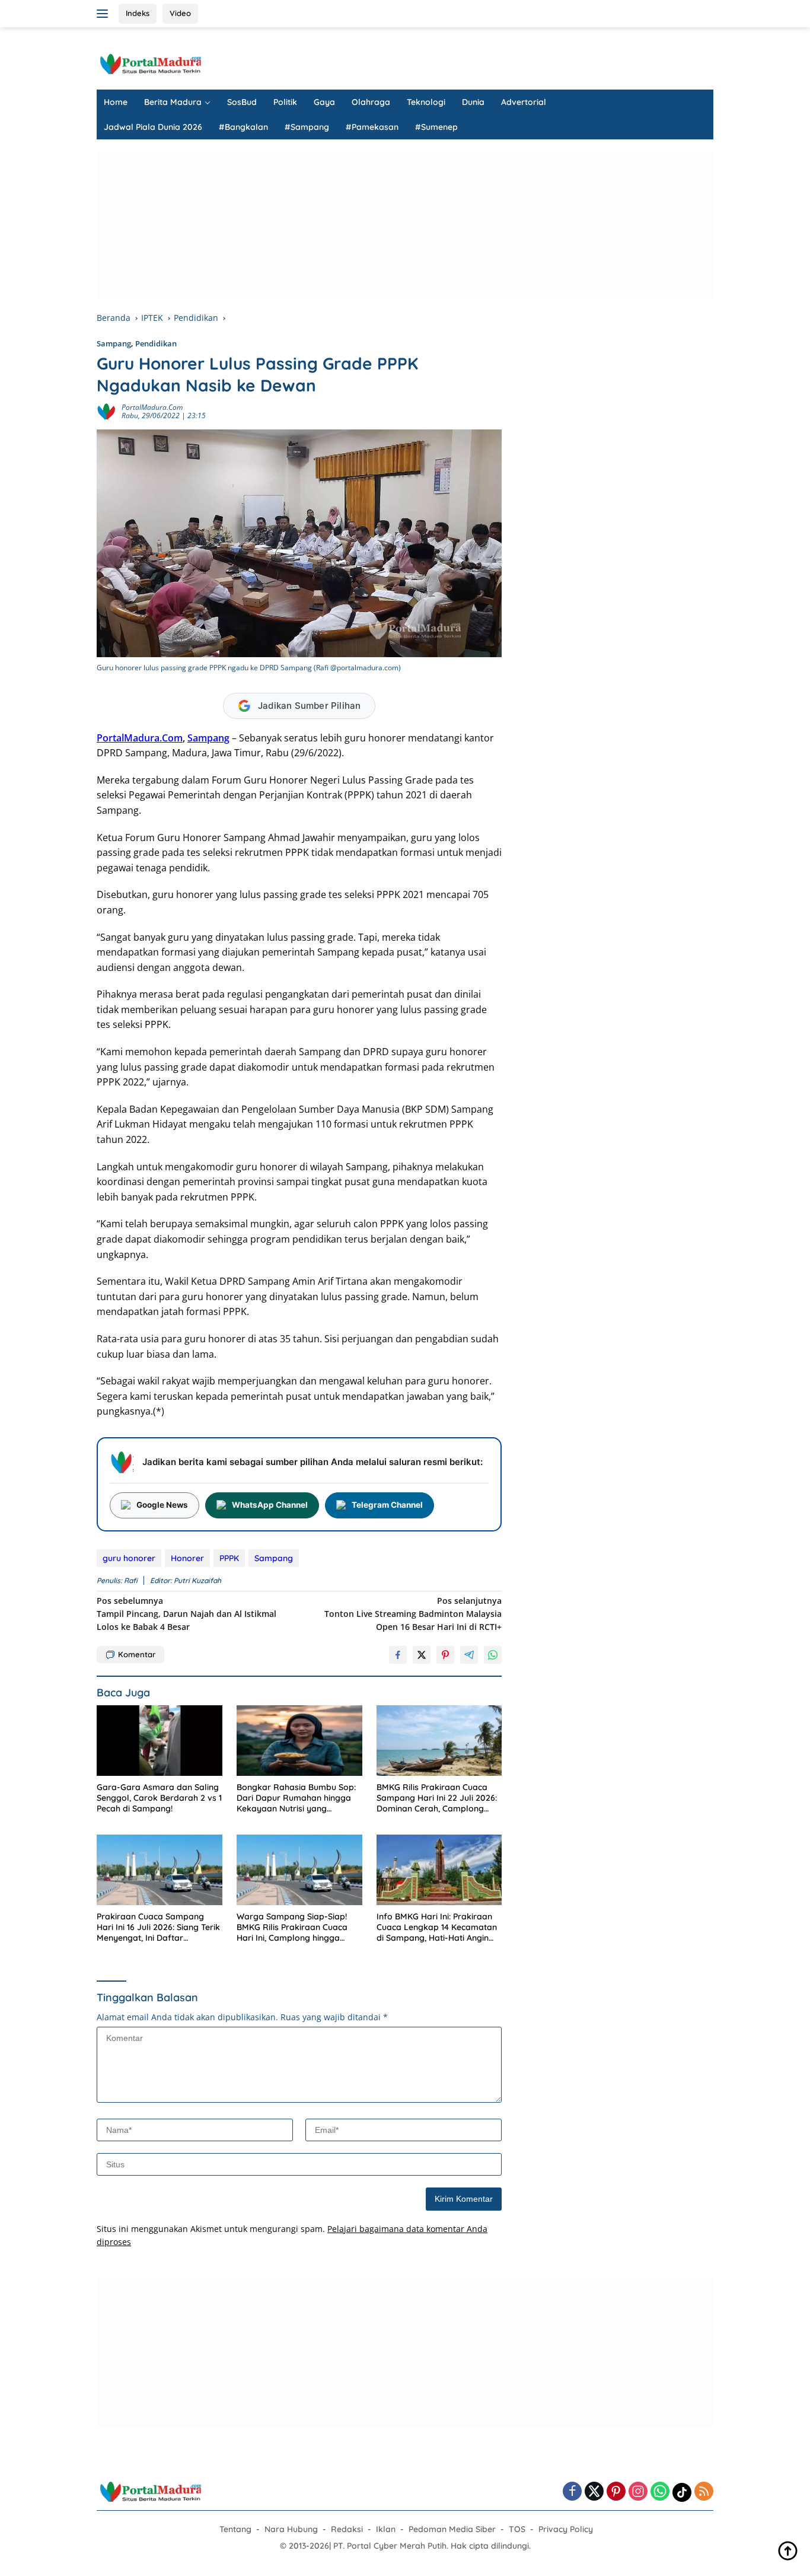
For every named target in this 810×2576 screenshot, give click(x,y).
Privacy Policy (566, 2529)
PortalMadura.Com (140, 738)
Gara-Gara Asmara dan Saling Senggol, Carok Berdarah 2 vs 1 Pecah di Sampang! (159, 1798)
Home (116, 102)
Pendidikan (156, 343)
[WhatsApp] (660, 2492)
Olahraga (371, 102)
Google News (162, 1505)
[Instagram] (638, 2492)
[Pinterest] (616, 2492)
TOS (517, 2529)
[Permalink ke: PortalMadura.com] (106, 411)
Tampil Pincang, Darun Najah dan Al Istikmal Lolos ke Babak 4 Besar (186, 1614)
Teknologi (426, 102)
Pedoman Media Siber (452, 2529)
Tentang (235, 2529)
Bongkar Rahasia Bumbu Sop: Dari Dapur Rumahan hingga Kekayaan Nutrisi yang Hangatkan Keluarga (296, 1798)
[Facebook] (572, 2492)
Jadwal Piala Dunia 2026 (153, 127)
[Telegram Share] (469, 1655)
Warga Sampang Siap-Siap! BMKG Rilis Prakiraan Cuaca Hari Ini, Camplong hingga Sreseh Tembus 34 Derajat (292, 1927)
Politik (285, 102)
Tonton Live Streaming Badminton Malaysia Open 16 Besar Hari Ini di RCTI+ (413, 1614)
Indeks (138, 13)
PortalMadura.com (152, 407)
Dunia (473, 102)
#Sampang (307, 127)
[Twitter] (594, 2492)
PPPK (229, 1558)
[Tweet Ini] (422, 1655)
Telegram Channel (387, 1505)
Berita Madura (173, 102)
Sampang (114, 343)
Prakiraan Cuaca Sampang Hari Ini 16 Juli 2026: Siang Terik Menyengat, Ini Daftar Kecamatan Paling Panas (158, 1927)
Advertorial (524, 102)
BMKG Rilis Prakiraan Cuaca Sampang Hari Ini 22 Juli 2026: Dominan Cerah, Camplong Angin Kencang (437, 1798)
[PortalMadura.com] (150, 63)
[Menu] (105, 14)
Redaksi (347, 2529)
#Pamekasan (372, 127)
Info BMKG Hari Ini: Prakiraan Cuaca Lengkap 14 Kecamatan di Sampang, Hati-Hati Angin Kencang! (437, 1927)
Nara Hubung (291, 2529)
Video (180, 13)
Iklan (386, 2529)
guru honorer (129, 1558)
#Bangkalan (243, 127)
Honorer (187, 1558)
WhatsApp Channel (270, 1505)
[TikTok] (682, 2492)
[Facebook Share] (398, 1655)
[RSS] (704, 2492)
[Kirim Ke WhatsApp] (493, 1655)
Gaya (324, 102)
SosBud (242, 102)
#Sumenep (436, 127)
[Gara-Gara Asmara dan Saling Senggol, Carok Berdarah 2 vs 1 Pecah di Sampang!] (160, 1741)
